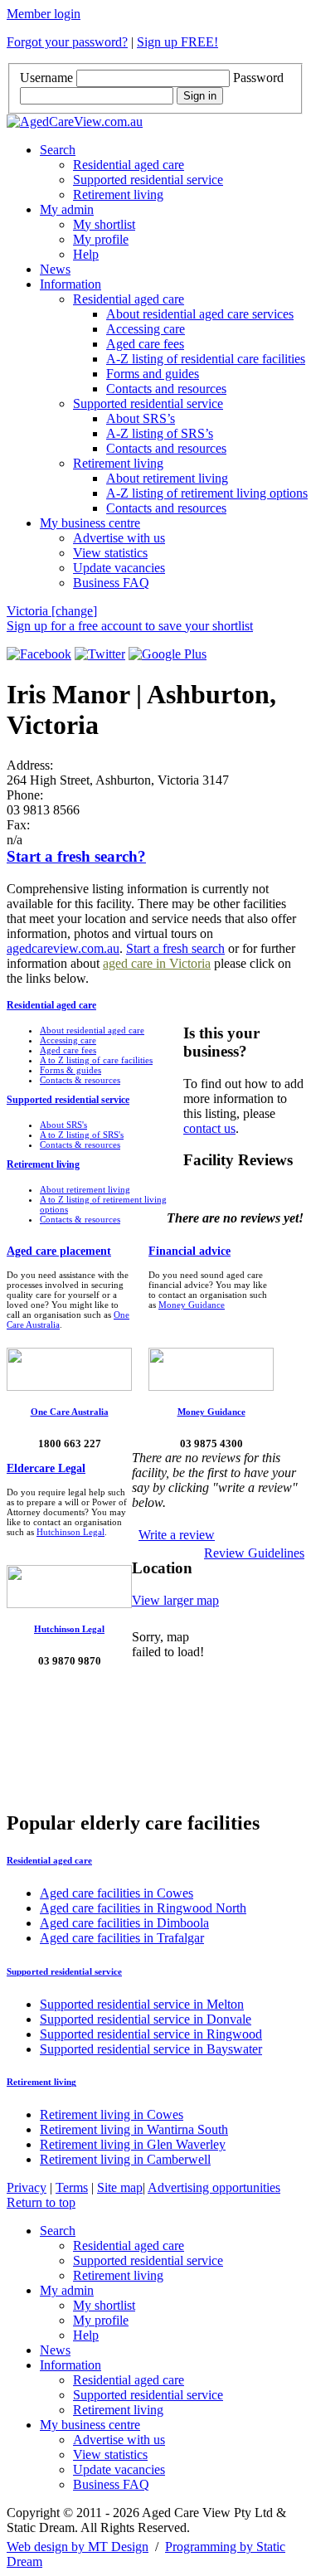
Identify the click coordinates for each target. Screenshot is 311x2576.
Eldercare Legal (46, 1468)
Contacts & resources (80, 1080)
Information (70, 284)
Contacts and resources (166, 389)
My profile (101, 239)
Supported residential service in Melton (142, 2004)
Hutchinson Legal (70, 1532)
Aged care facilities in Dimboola (124, 1923)
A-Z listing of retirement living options (207, 493)
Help (86, 254)
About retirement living (167, 478)
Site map (120, 2187)
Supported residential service (148, 180)
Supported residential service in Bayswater (151, 2049)
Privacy (27, 2187)
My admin (67, 209)
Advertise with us (119, 538)
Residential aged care (129, 165)
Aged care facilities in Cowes (117, 1893)
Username (46, 78)
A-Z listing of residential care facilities (206, 359)
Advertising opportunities (214, 2187)
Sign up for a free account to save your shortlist (130, 626)
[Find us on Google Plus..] (168, 654)
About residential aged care (92, 1030)
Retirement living (118, 194)
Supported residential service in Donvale (146, 2019)
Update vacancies (119, 568)
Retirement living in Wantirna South (134, 2129)
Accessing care (146, 329)
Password (258, 78)
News (55, 269)
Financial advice (190, 1251)
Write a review (177, 1535)
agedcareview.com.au (63, 948)
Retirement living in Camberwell (125, 2159)
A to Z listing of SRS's (82, 1135)
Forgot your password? (67, 42)
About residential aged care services (200, 314)
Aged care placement (59, 1251)
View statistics (110, 553)
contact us (209, 1128)
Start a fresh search (175, 948)
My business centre (90, 523)
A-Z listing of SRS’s (160, 433)
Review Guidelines (254, 1553)
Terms (72, 2187)
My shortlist (104, 224)
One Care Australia (70, 1412)
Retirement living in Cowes (112, 2114)
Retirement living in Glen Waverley (133, 2144)
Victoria (52, 611)
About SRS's (63, 1125)
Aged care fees (145, 344)
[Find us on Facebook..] (39, 654)
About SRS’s (141, 418)
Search (58, 150)
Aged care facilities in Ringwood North (143, 1908)
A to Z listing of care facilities (96, 1060)
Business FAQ (111, 583)
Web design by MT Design (78, 2547)
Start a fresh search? (76, 856)
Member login (44, 14)
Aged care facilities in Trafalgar (122, 1938)
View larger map (175, 1600)
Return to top (41, 2202)
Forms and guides (153, 374)
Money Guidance (192, 1305)
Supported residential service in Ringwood (151, 2034)
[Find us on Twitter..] (100, 654)
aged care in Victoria (157, 963)
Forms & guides (70, 1070)
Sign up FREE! (177, 42)
